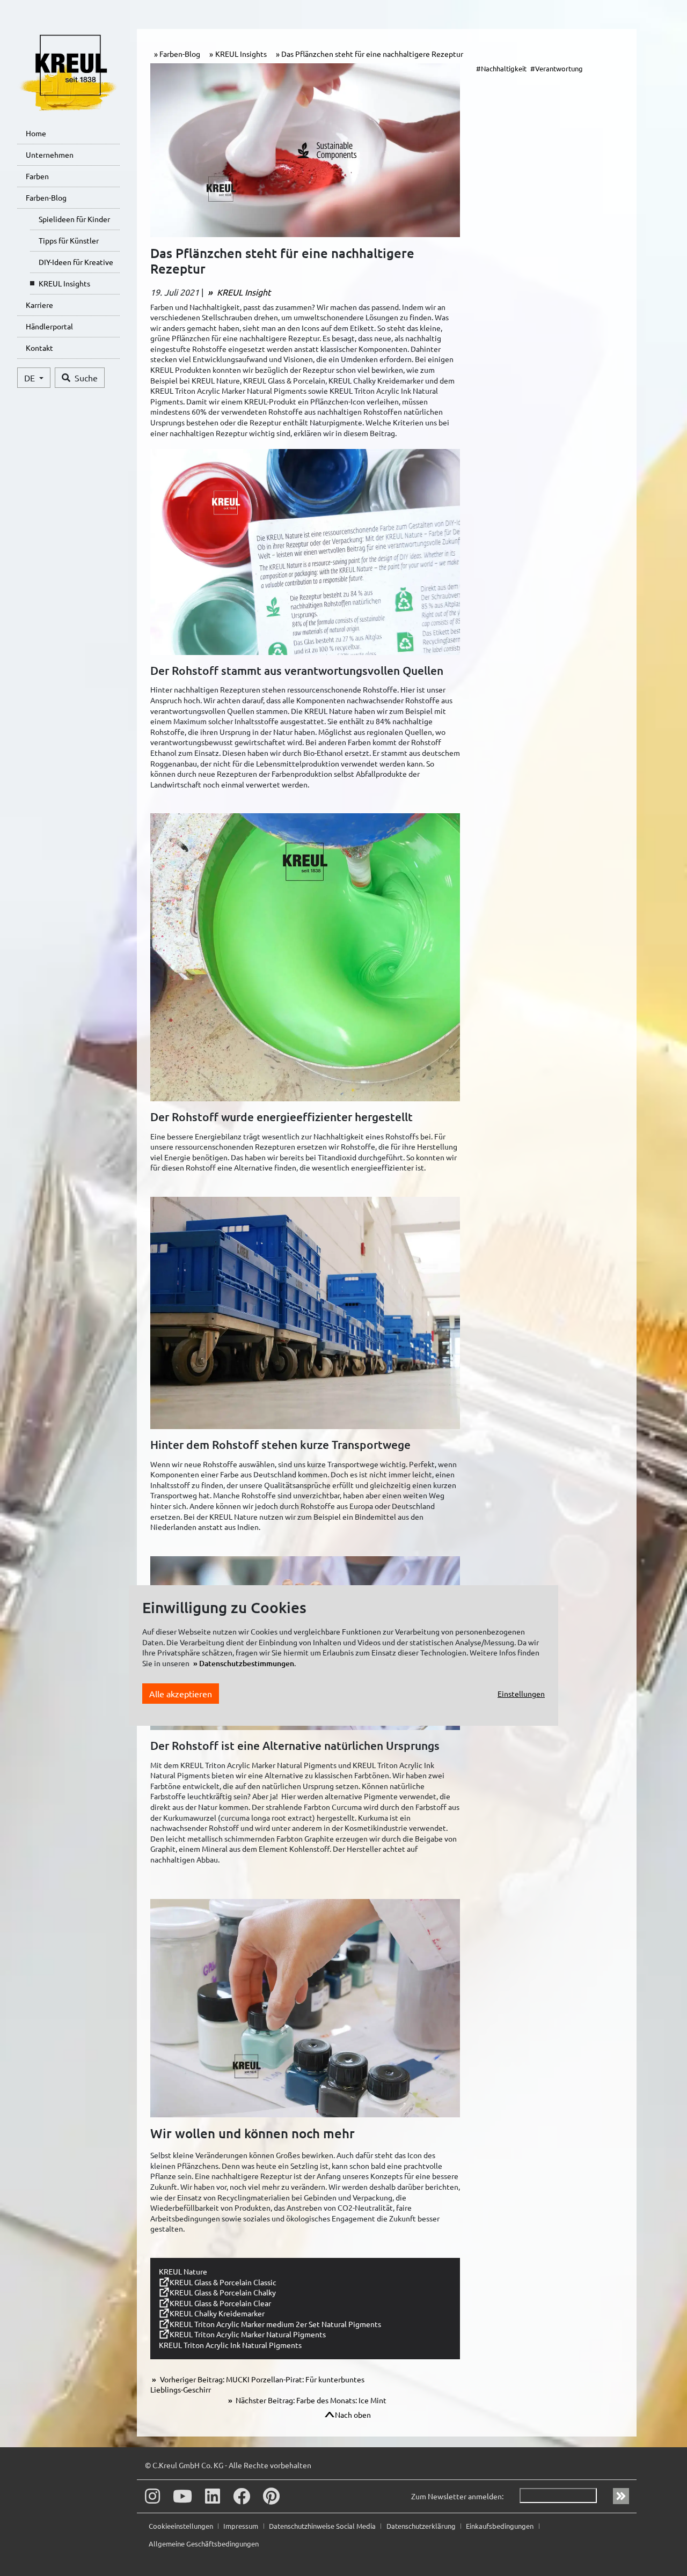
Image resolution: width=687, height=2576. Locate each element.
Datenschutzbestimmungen (247, 1663)
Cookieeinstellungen (182, 2526)
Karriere (39, 305)
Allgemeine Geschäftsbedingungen (204, 2544)
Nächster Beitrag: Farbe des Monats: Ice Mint (310, 2400)
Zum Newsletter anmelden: (457, 2496)
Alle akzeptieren (181, 1694)
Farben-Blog (46, 197)
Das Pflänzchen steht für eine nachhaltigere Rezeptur (372, 54)
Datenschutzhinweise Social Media (323, 2526)
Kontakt (39, 348)
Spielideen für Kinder (74, 219)
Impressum (242, 2526)
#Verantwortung (557, 68)
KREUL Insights (64, 283)
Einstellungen (521, 1694)
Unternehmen (50, 154)
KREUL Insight (243, 292)
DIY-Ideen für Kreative (76, 262)
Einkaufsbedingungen (500, 2526)
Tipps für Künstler (69, 240)
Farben (37, 176)
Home (36, 133)
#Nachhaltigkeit (501, 68)
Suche (86, 378)
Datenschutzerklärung (422, 2526)
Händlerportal (49, 326)
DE (31, 378)
